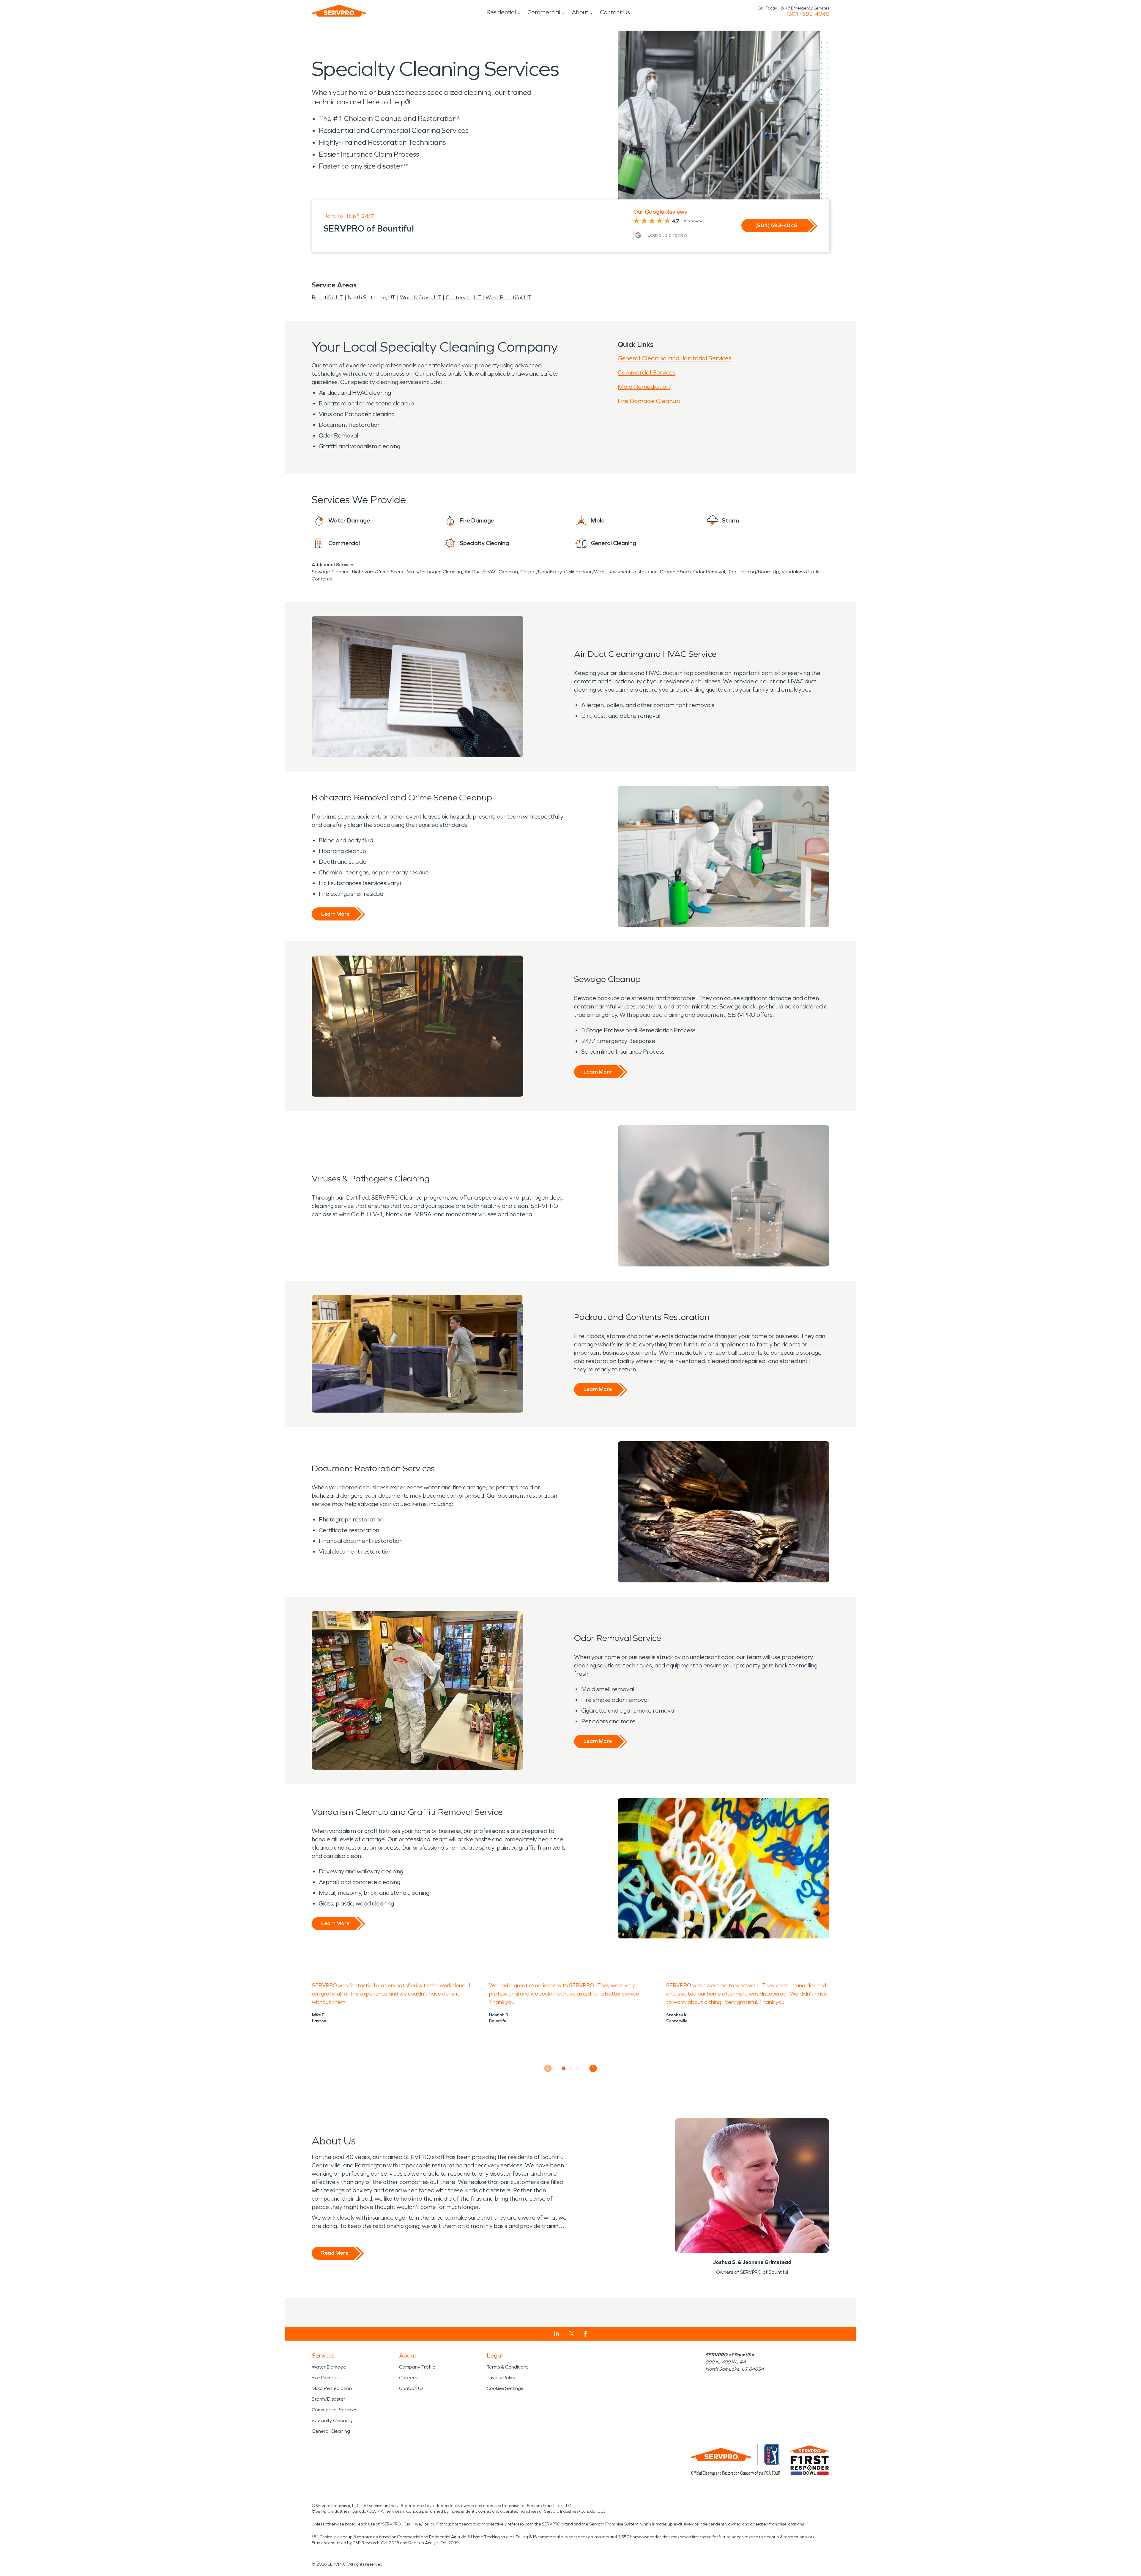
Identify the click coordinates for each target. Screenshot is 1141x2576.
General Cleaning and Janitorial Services (674, 358)
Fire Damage (326, 2378)
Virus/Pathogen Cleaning (435, 572)
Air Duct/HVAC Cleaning (491, 572)
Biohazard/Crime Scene (378, 572)
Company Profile (417, 2367)
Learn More (335, 914)
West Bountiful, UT (508, 298)
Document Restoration (633, 572)
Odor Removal (709, 572)
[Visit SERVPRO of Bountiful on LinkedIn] (557, 2334)
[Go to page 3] (577, 2068)
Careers (408, 2378)
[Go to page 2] (571, 2068)
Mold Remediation (644, 387)
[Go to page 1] (564, 2068)
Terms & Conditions (508, 2367)
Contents (322, 579)
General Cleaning (331, 2431)
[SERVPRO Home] (339, 11)
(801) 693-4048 (808, 14)
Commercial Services (647, 372)
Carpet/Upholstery (541, 572)
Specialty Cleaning (332, 2420)
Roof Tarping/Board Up (753, 572)
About (580, 12)
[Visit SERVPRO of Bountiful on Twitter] (572, 2334)
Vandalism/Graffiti (801, 572)
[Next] (593, 2068)
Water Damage (329, 2367)
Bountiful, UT (327, 298)
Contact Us (615, 12)
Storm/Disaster (328, 2399)
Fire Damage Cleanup (649, 401)
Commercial (544, 12)
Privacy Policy (501, 2378)
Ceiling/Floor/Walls (585, 572)
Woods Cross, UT (421, 298)
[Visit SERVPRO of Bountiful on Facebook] (586, 2334)
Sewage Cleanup (331, 572)
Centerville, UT (463, 298)
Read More (335, 2253)
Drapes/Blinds (675, 572)
